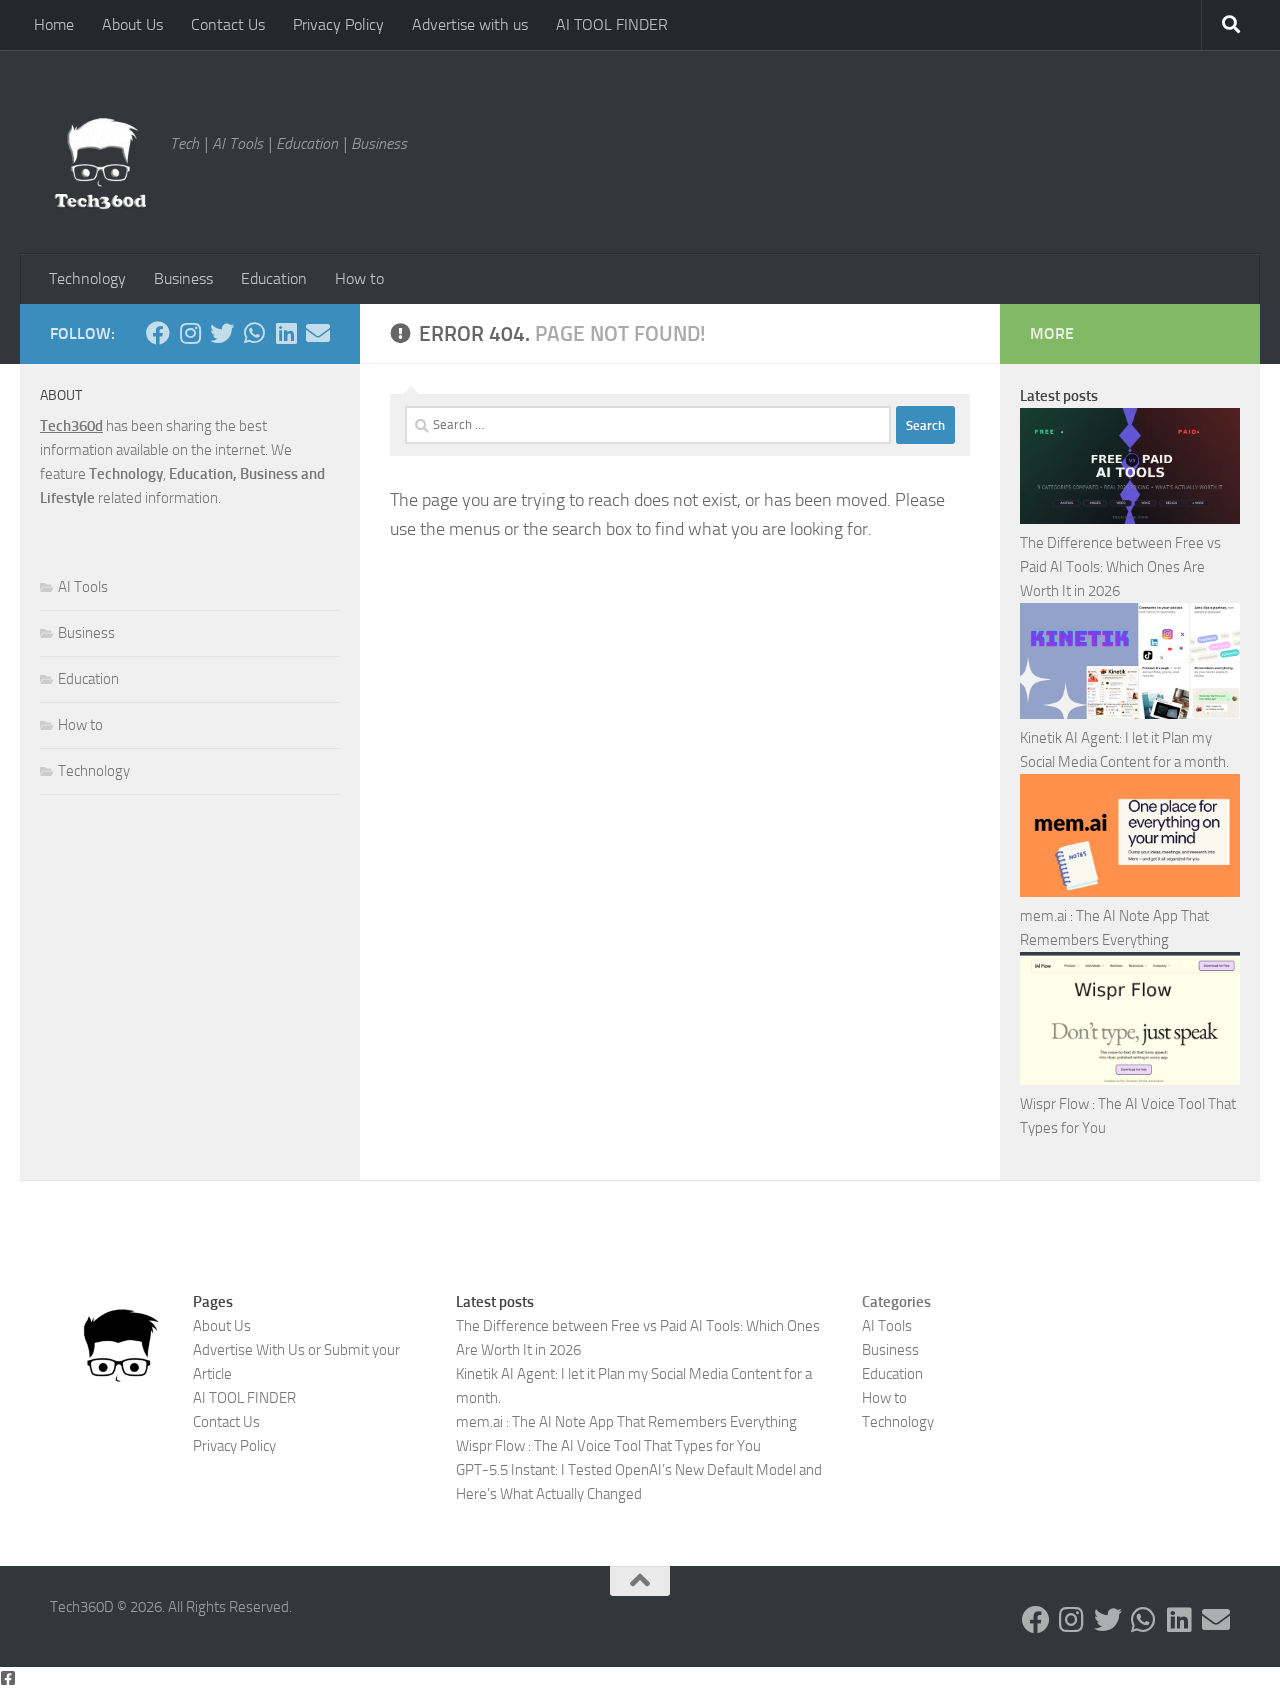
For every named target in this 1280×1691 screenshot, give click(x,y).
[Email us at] (318, 333)
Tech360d (71, 426)
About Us (132, 24)
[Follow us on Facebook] (158, 333)
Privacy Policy (338, 24)
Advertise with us (470, 24)
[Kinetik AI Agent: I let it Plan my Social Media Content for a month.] (1130, 664)
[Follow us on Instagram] (190, 333)
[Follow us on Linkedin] (286, 333)
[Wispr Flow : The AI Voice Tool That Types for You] (1130, 1022)
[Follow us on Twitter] (222, 333)
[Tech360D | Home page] (100, 164)
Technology (87, 278)
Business (183, 278)
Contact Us (228, 24)
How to (359, 278)
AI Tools (83, 587)
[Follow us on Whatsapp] (254, 333)
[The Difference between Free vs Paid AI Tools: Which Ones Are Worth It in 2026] (1130, 469)
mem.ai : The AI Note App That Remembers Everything (626, 1422)
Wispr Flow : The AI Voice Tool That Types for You (608, 1446)
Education (274, 278)
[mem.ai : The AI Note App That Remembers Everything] (1130, 839)
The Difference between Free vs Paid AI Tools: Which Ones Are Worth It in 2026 (1120, 567)
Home (54, 24)
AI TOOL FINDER (612, 24)
